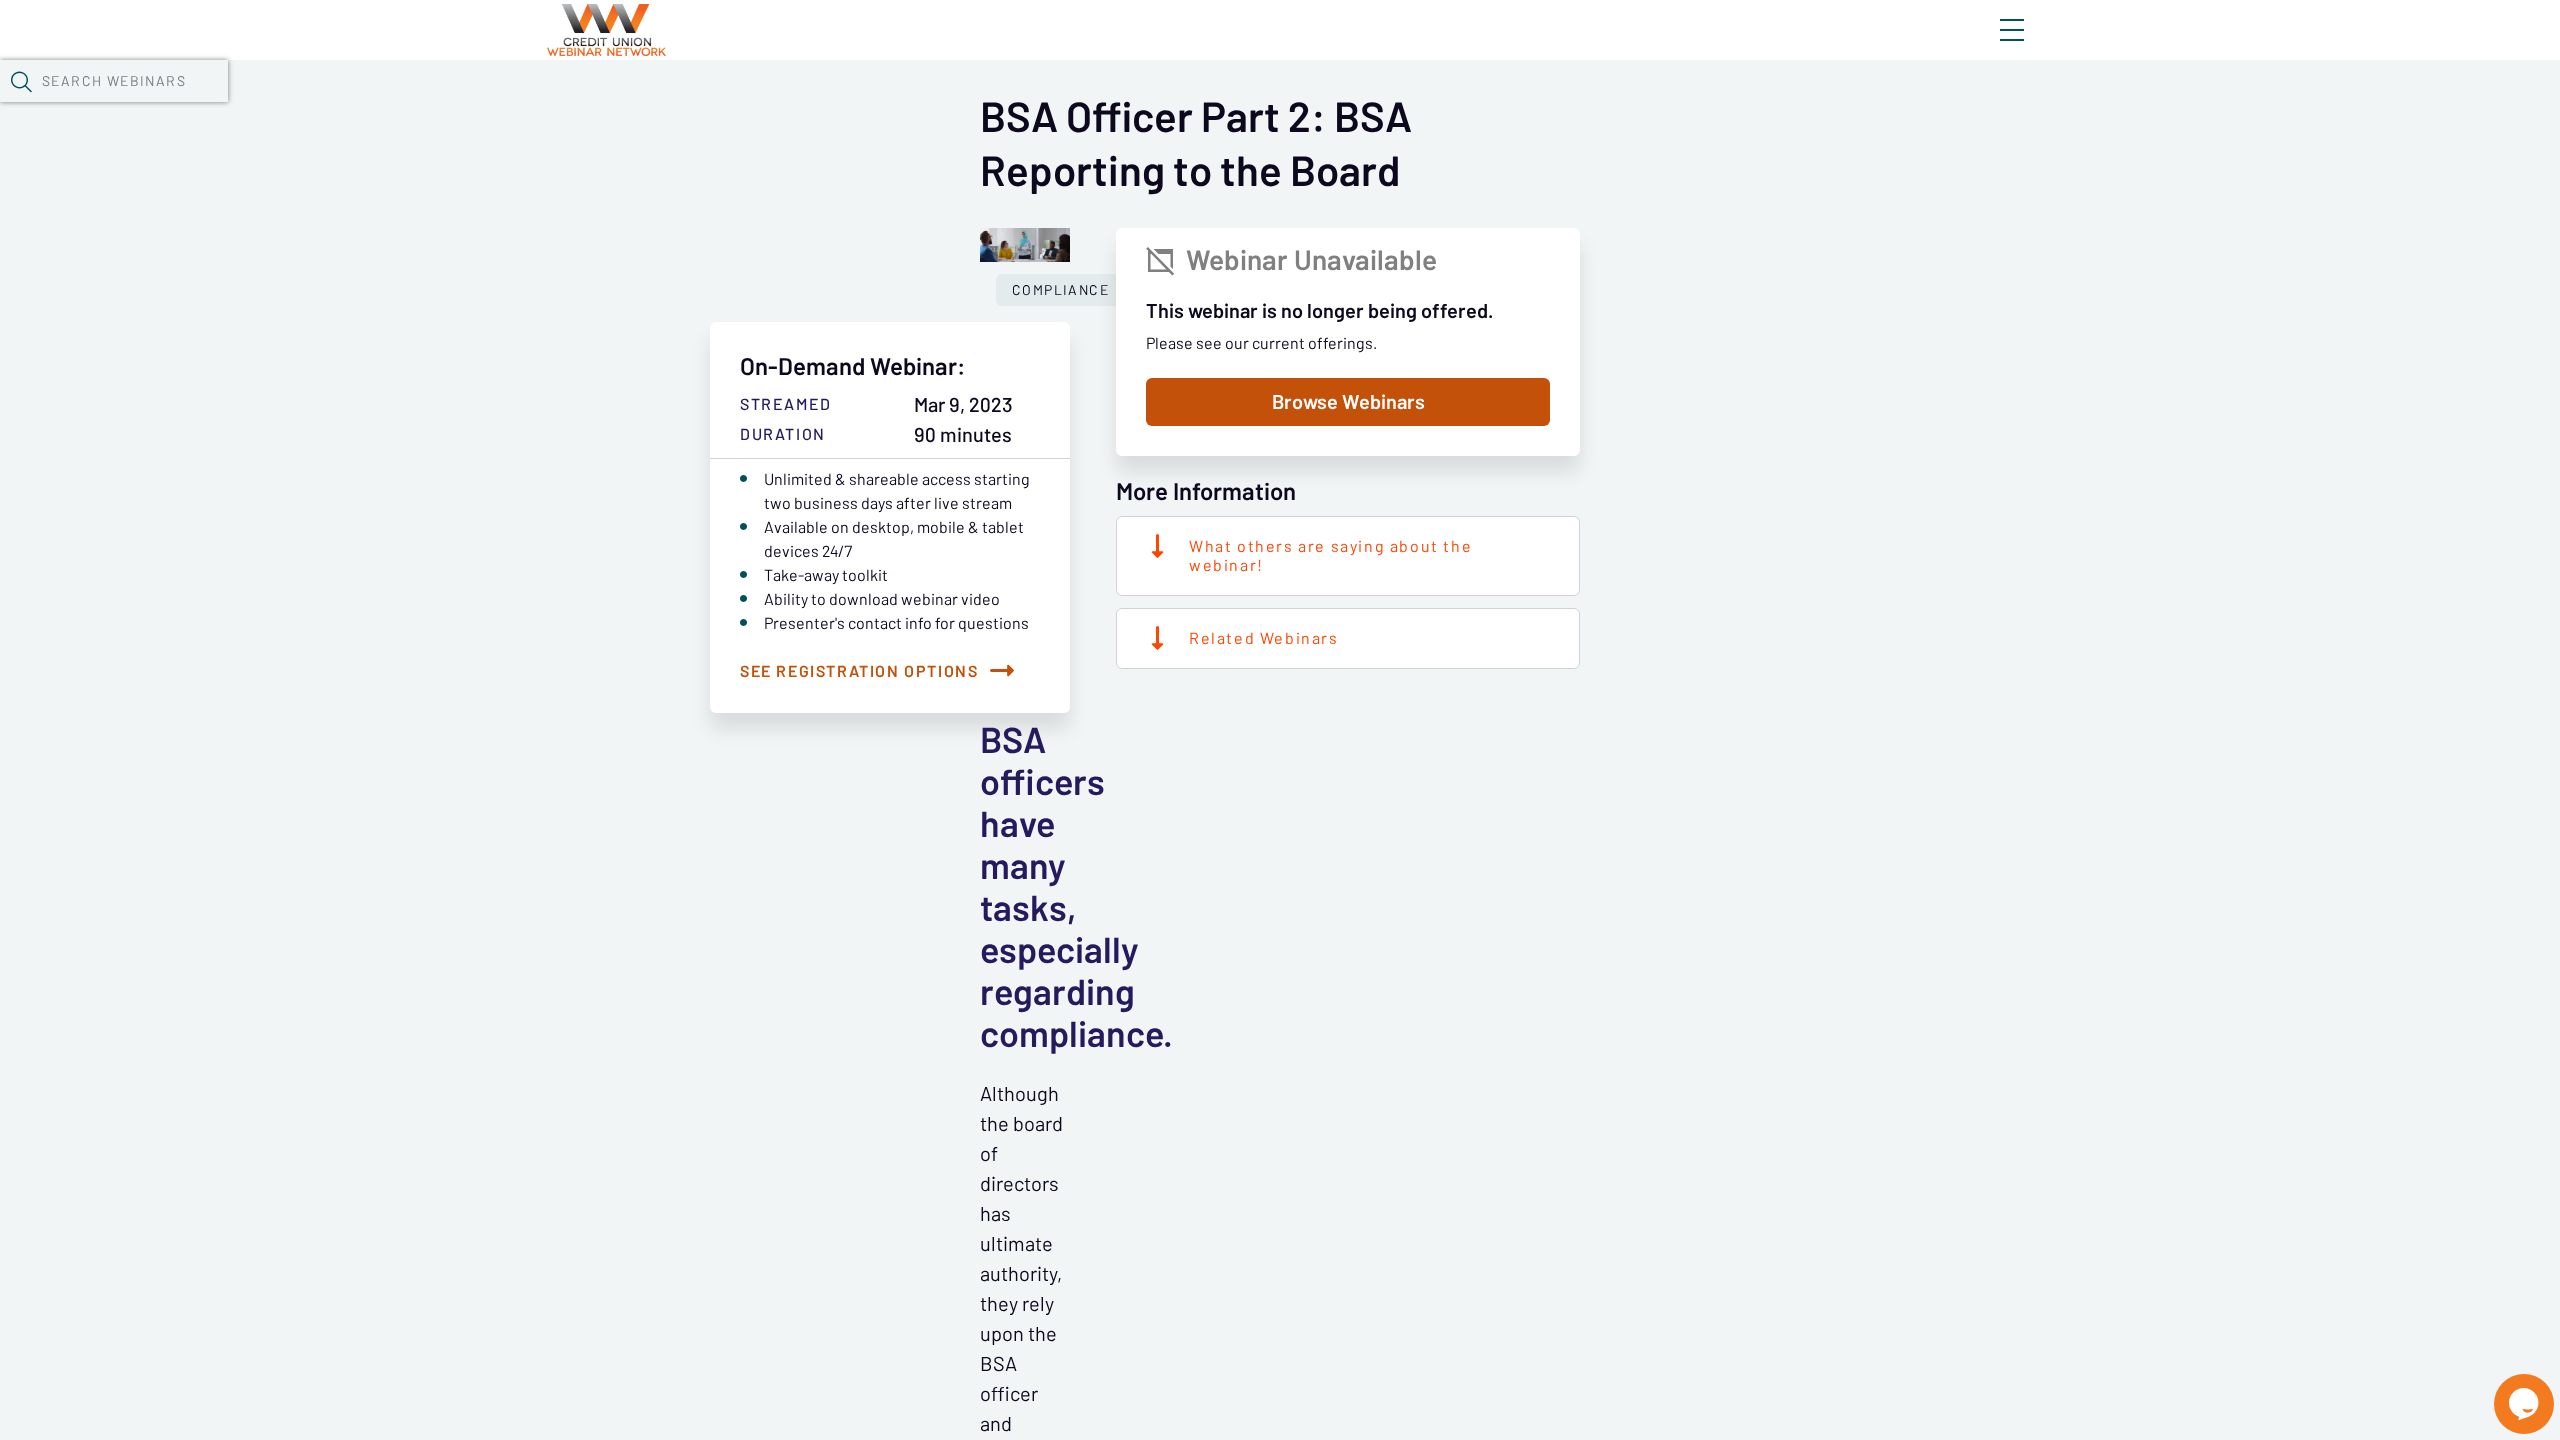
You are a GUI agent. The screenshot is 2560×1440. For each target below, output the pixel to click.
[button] (21, 81)
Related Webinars (1264, 638)
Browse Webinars (1348, 402)
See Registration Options (859, 671)
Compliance (1060, 290)
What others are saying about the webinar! (1330, 555)
